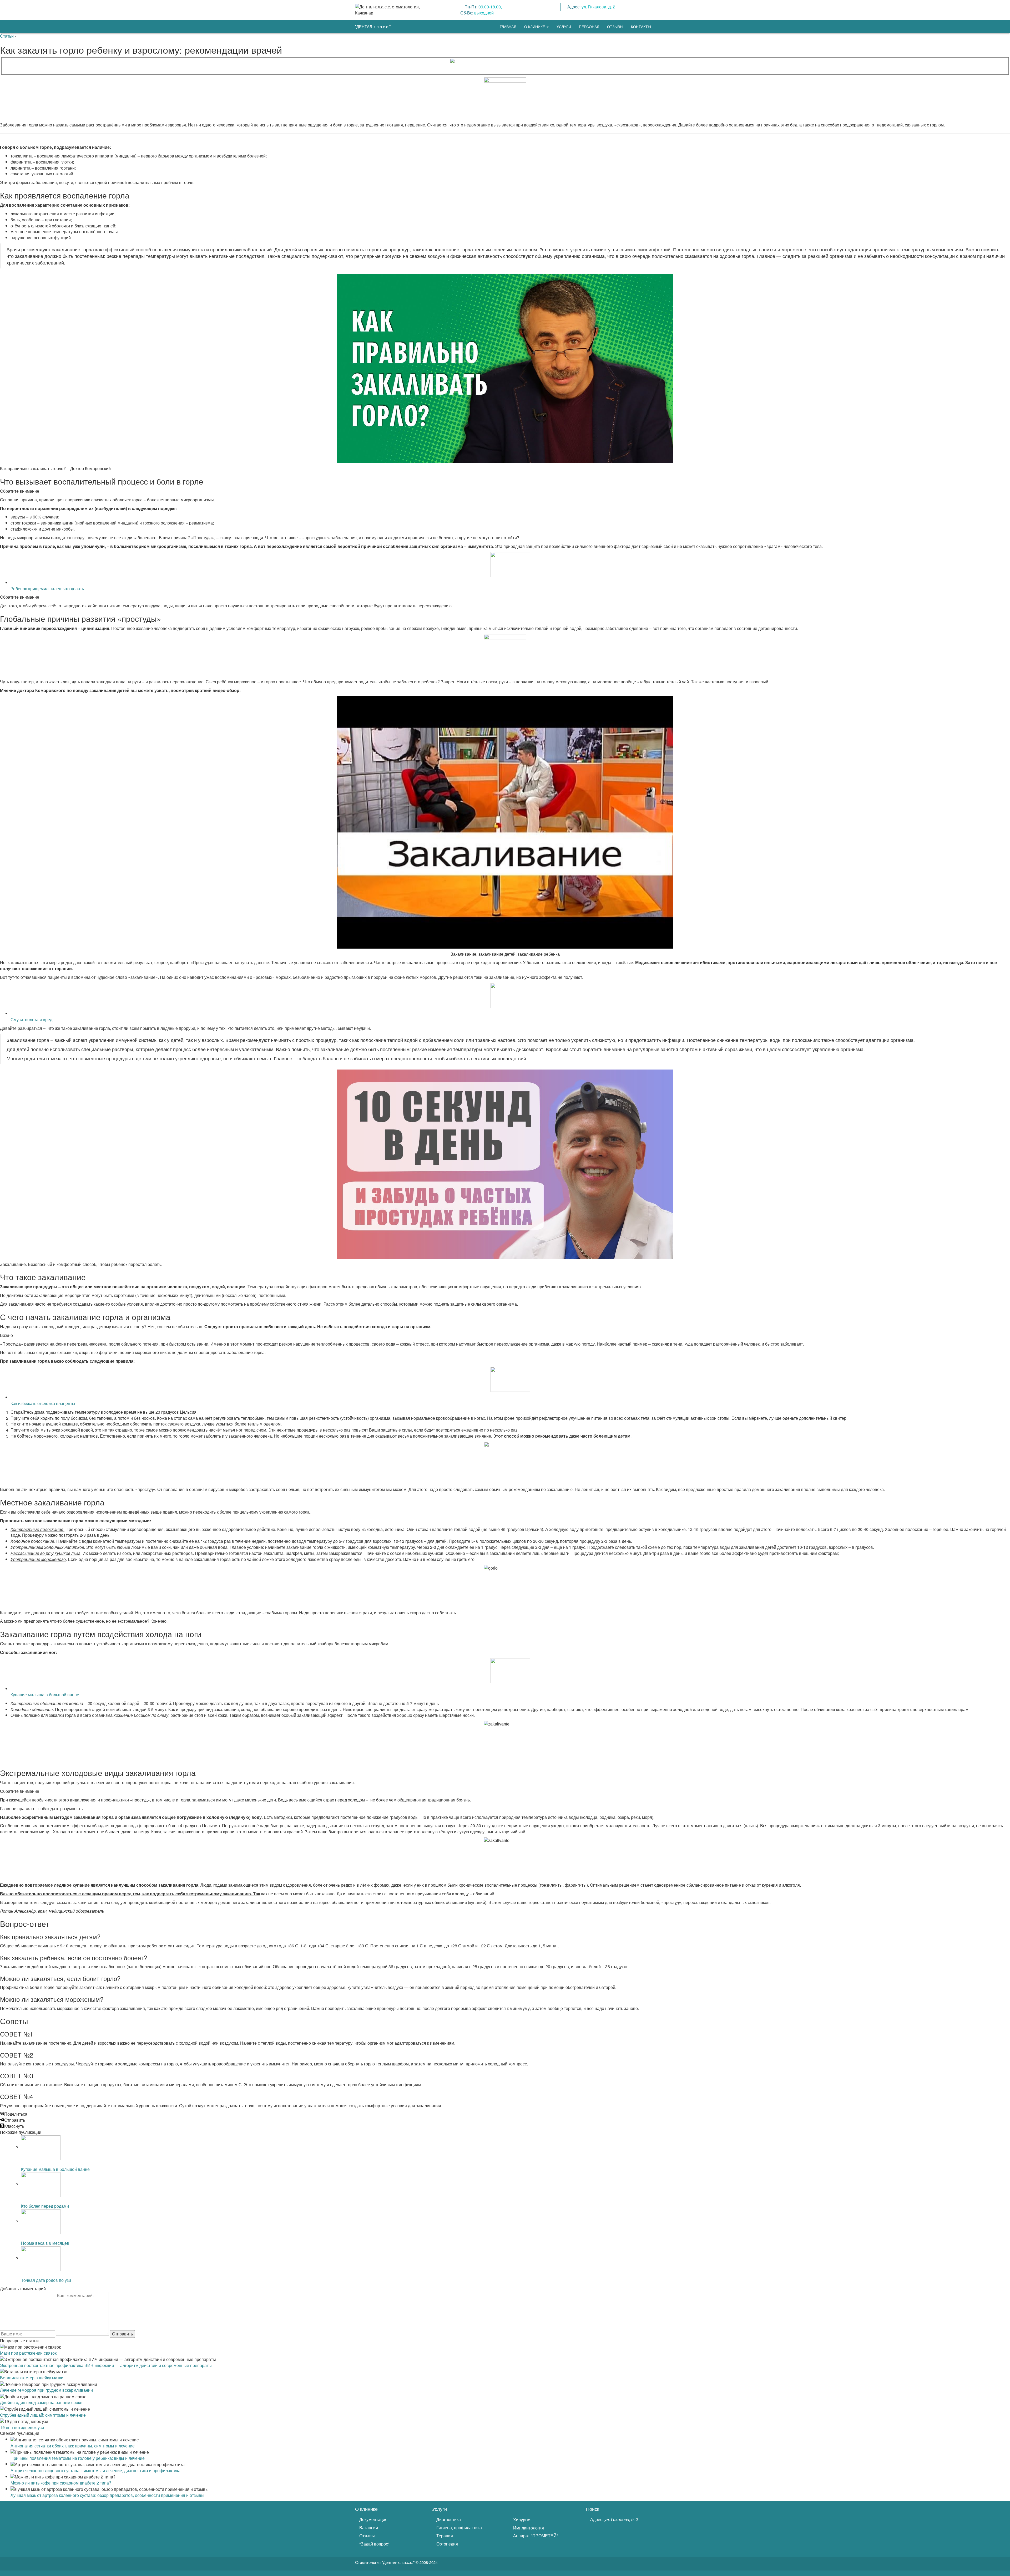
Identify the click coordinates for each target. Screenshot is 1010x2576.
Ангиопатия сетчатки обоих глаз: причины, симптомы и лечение (73, 2446)
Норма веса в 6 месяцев (45, 2243)
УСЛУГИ (564, 27)
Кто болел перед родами (45, 2206)
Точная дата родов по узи (46, 2280)
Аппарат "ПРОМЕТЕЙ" (535, 2536)
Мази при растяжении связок (28, 2353)
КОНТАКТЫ (641, 27)
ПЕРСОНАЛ (589, 27)
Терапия (444, 2536)
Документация (373, 2519)
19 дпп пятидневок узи (22, 2427)
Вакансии (368, 2528)
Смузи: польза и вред (31, 1019)
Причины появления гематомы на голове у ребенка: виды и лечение (78, 2458)
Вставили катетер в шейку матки (32, 2378)
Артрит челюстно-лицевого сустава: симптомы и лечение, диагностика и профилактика (95, 2470)
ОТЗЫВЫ (615, 27)
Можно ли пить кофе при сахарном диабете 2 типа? (61, 2483)
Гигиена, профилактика (459, 2528)
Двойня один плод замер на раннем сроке (41, 2402)
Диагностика (448, 2519)
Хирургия (522, 2520)
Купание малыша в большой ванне (45, 1695)
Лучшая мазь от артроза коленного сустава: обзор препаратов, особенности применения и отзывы (107, 2495)
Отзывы (367, 2536)
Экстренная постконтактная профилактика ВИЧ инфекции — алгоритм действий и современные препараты (106, 2365)
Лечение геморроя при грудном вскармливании (46, 2390)
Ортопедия (447, 2544)
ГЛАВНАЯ (508, 27)
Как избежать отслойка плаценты (43, 1403)
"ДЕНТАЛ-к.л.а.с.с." (373, 26)
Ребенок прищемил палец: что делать (47, 589)
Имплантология (528, 2528)
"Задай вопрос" (374, 2544)
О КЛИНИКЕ (535, 27)
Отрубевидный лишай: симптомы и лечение (43, 2415)
